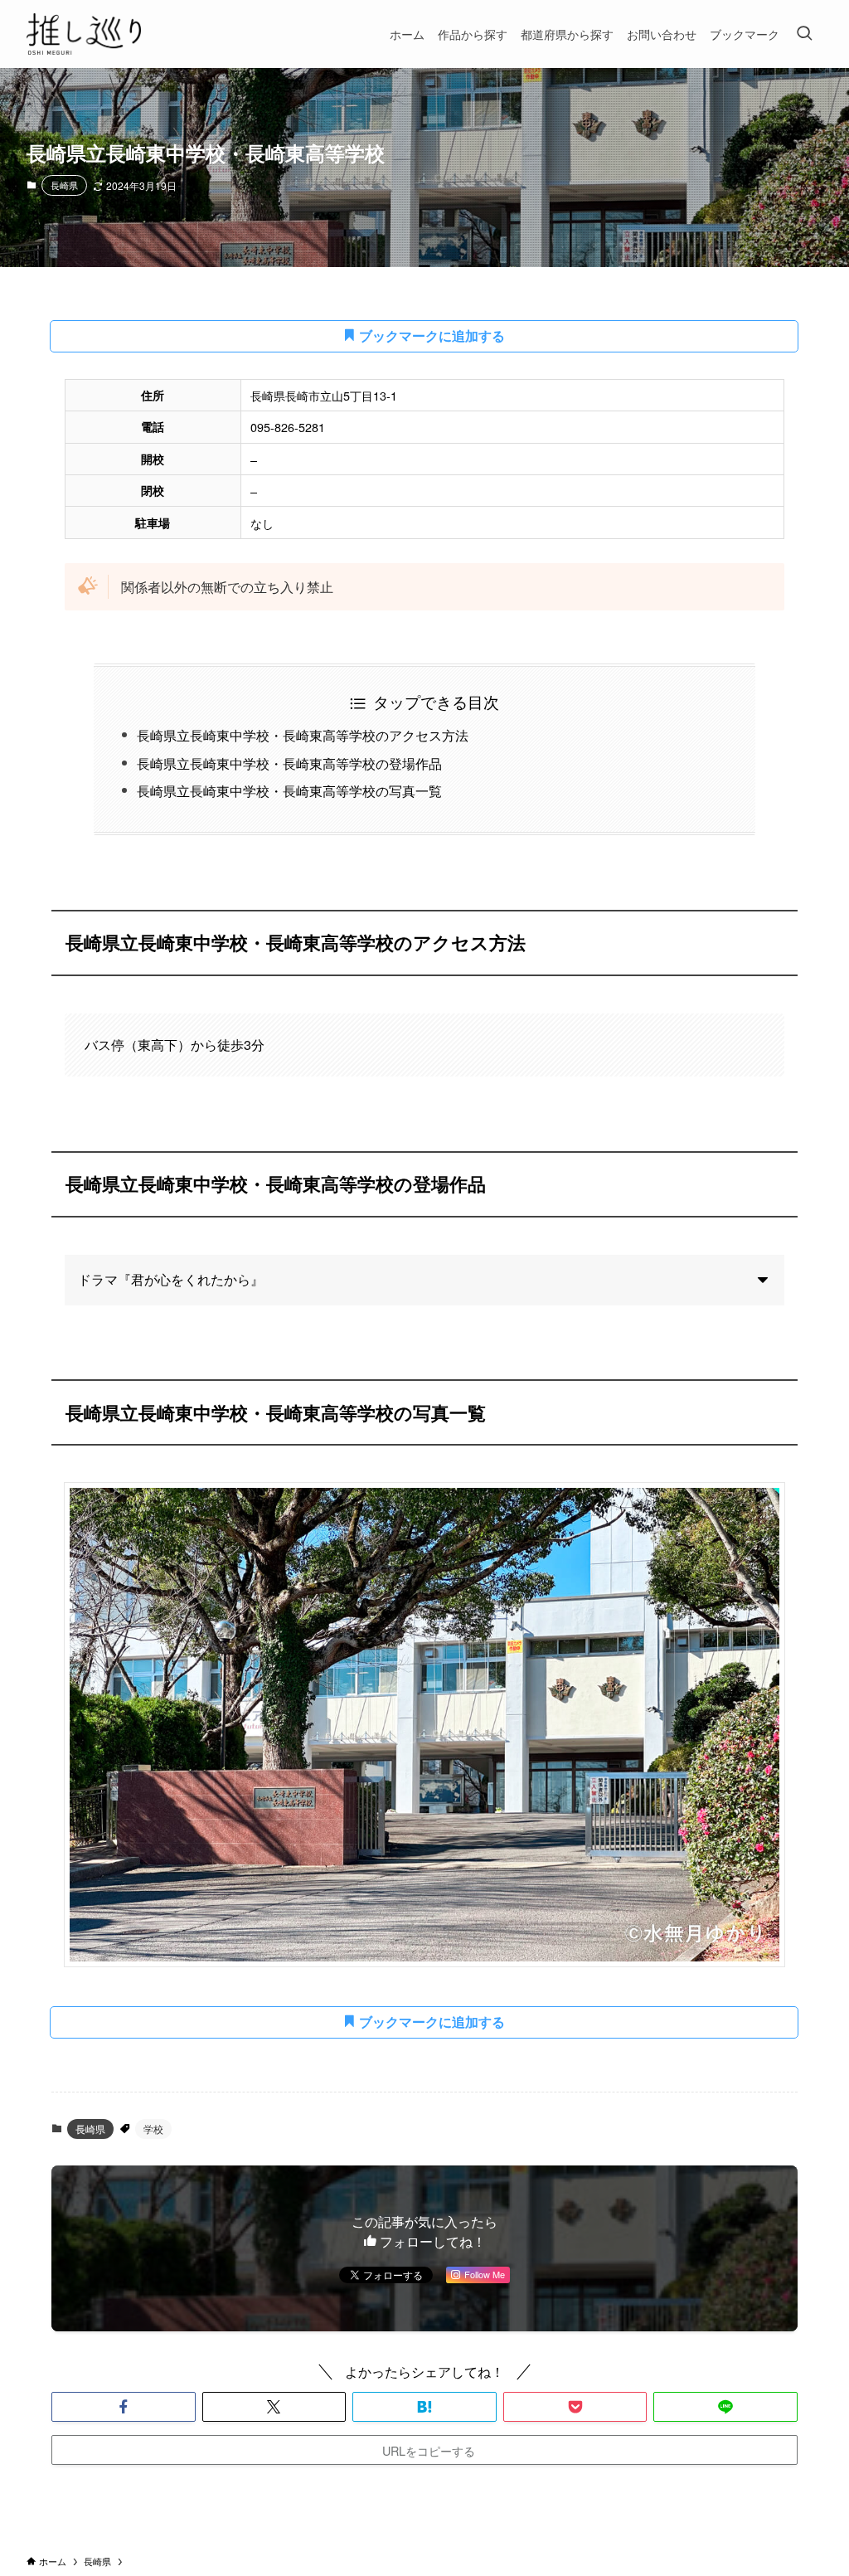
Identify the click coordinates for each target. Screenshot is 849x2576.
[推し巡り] (84, 34)
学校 (153, 2129)
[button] (124, 2407)
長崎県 (64, 185)
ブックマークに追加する (430, 335)
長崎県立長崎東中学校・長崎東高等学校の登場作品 (289, 763)
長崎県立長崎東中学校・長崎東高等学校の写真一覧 (289, 791)
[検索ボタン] (804, 34)
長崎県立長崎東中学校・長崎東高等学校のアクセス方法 (303, 735)
